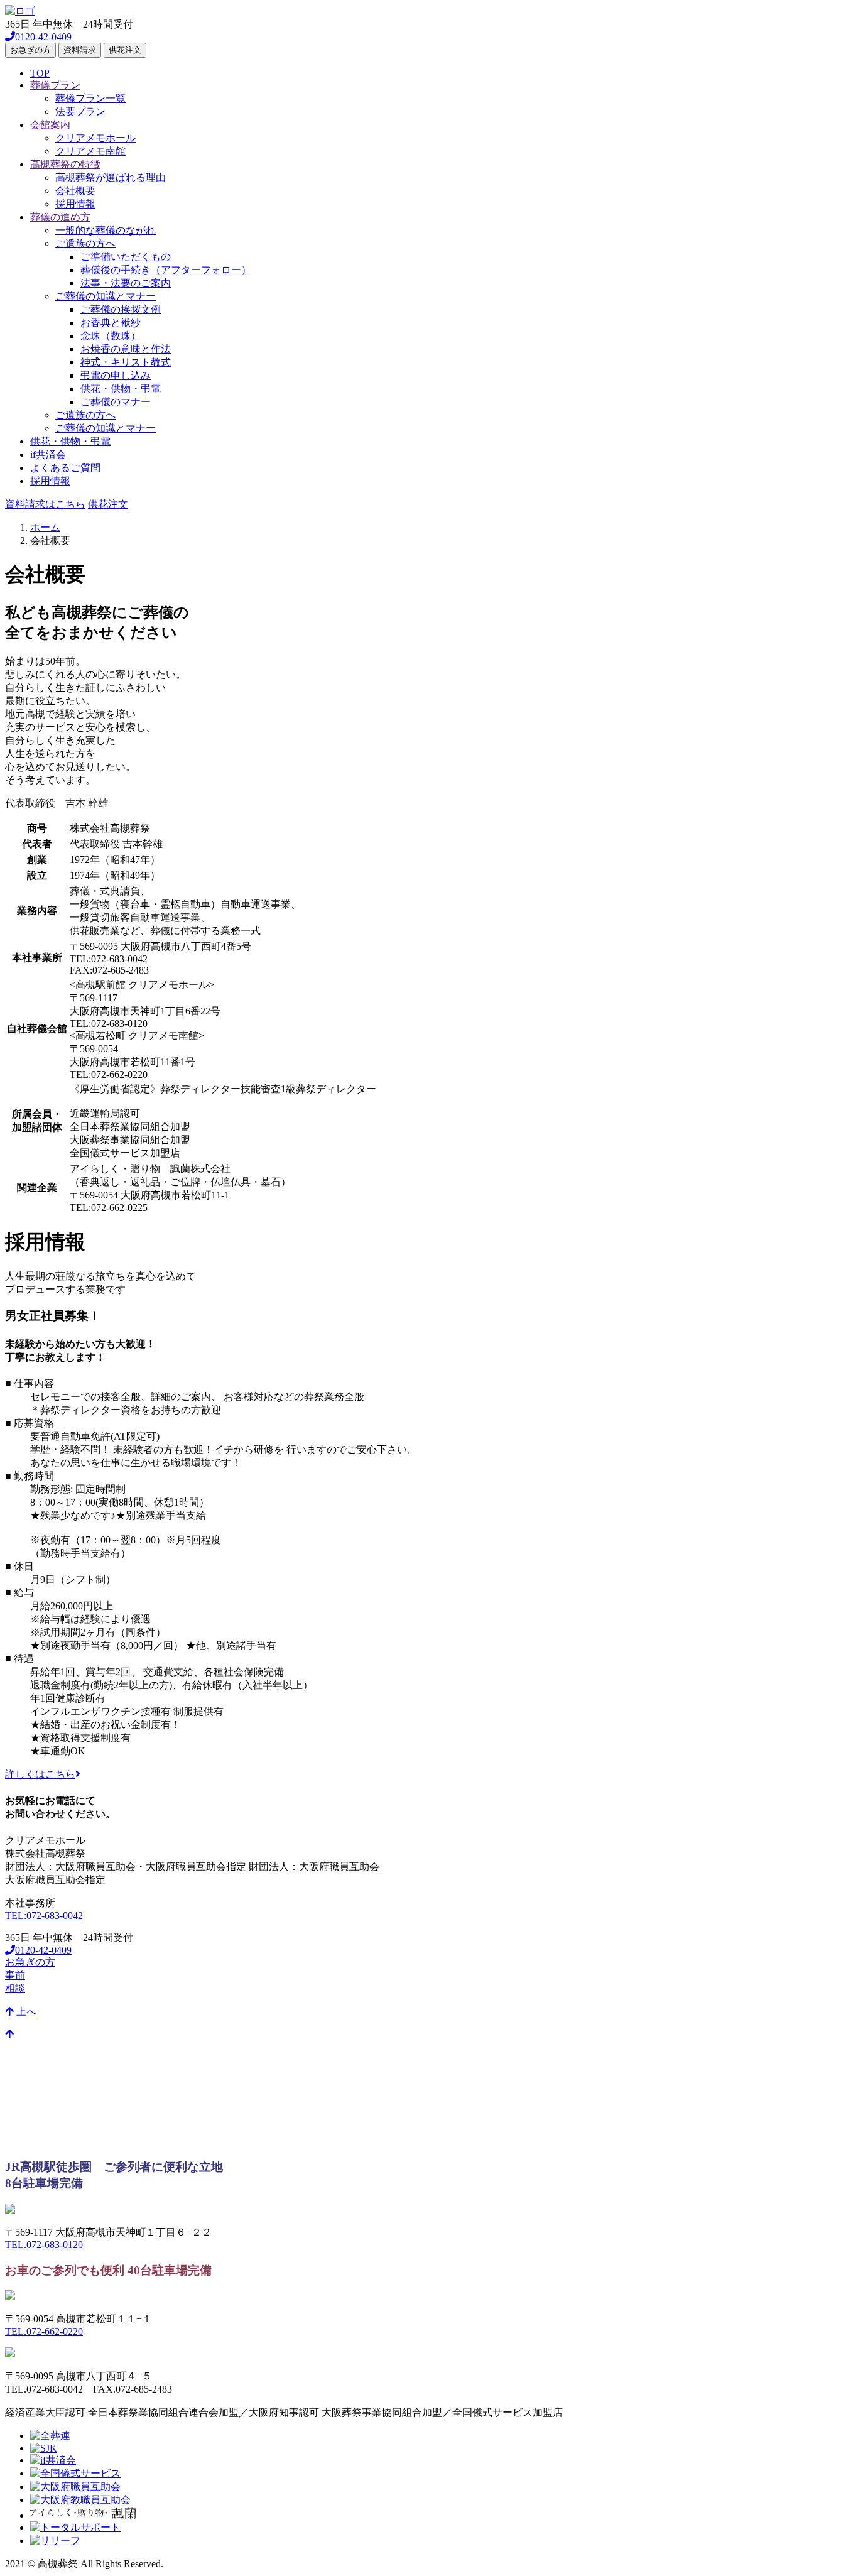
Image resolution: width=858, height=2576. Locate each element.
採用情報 (75, 204)
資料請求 (80, 50)
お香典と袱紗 (111, 323)
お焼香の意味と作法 (126, 349)
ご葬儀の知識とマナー (106, 296)
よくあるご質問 (65, 468)
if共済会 (48, 454)
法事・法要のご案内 (126, 283)
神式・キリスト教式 (126, 362)
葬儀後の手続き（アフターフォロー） (166, 270)
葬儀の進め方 (60, 217)
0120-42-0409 (43, 37)
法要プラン (80, 111)
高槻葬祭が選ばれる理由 (111, 177)
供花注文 (125, 50)
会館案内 (50, 125)
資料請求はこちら (45, 504)
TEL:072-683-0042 (44, 1916)
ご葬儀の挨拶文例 (121, 309)
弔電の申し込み (116, 375)
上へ (25, 2012)
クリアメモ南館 (90, 151)
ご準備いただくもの (126, 257)
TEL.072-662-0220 (44, 2331)
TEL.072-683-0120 (44, 2245)
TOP (40, 73)
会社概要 (75, 191)
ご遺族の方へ (85, 243)
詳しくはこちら (40, 1774)
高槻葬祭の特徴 (65, 164)
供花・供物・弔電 (121, 389)
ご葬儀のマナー (116, 402)
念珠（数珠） (111, 336)
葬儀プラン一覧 (90, 98)
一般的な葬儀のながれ (106, 230)
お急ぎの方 (30, 50)
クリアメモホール (95, 138)
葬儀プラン (55, 85)
